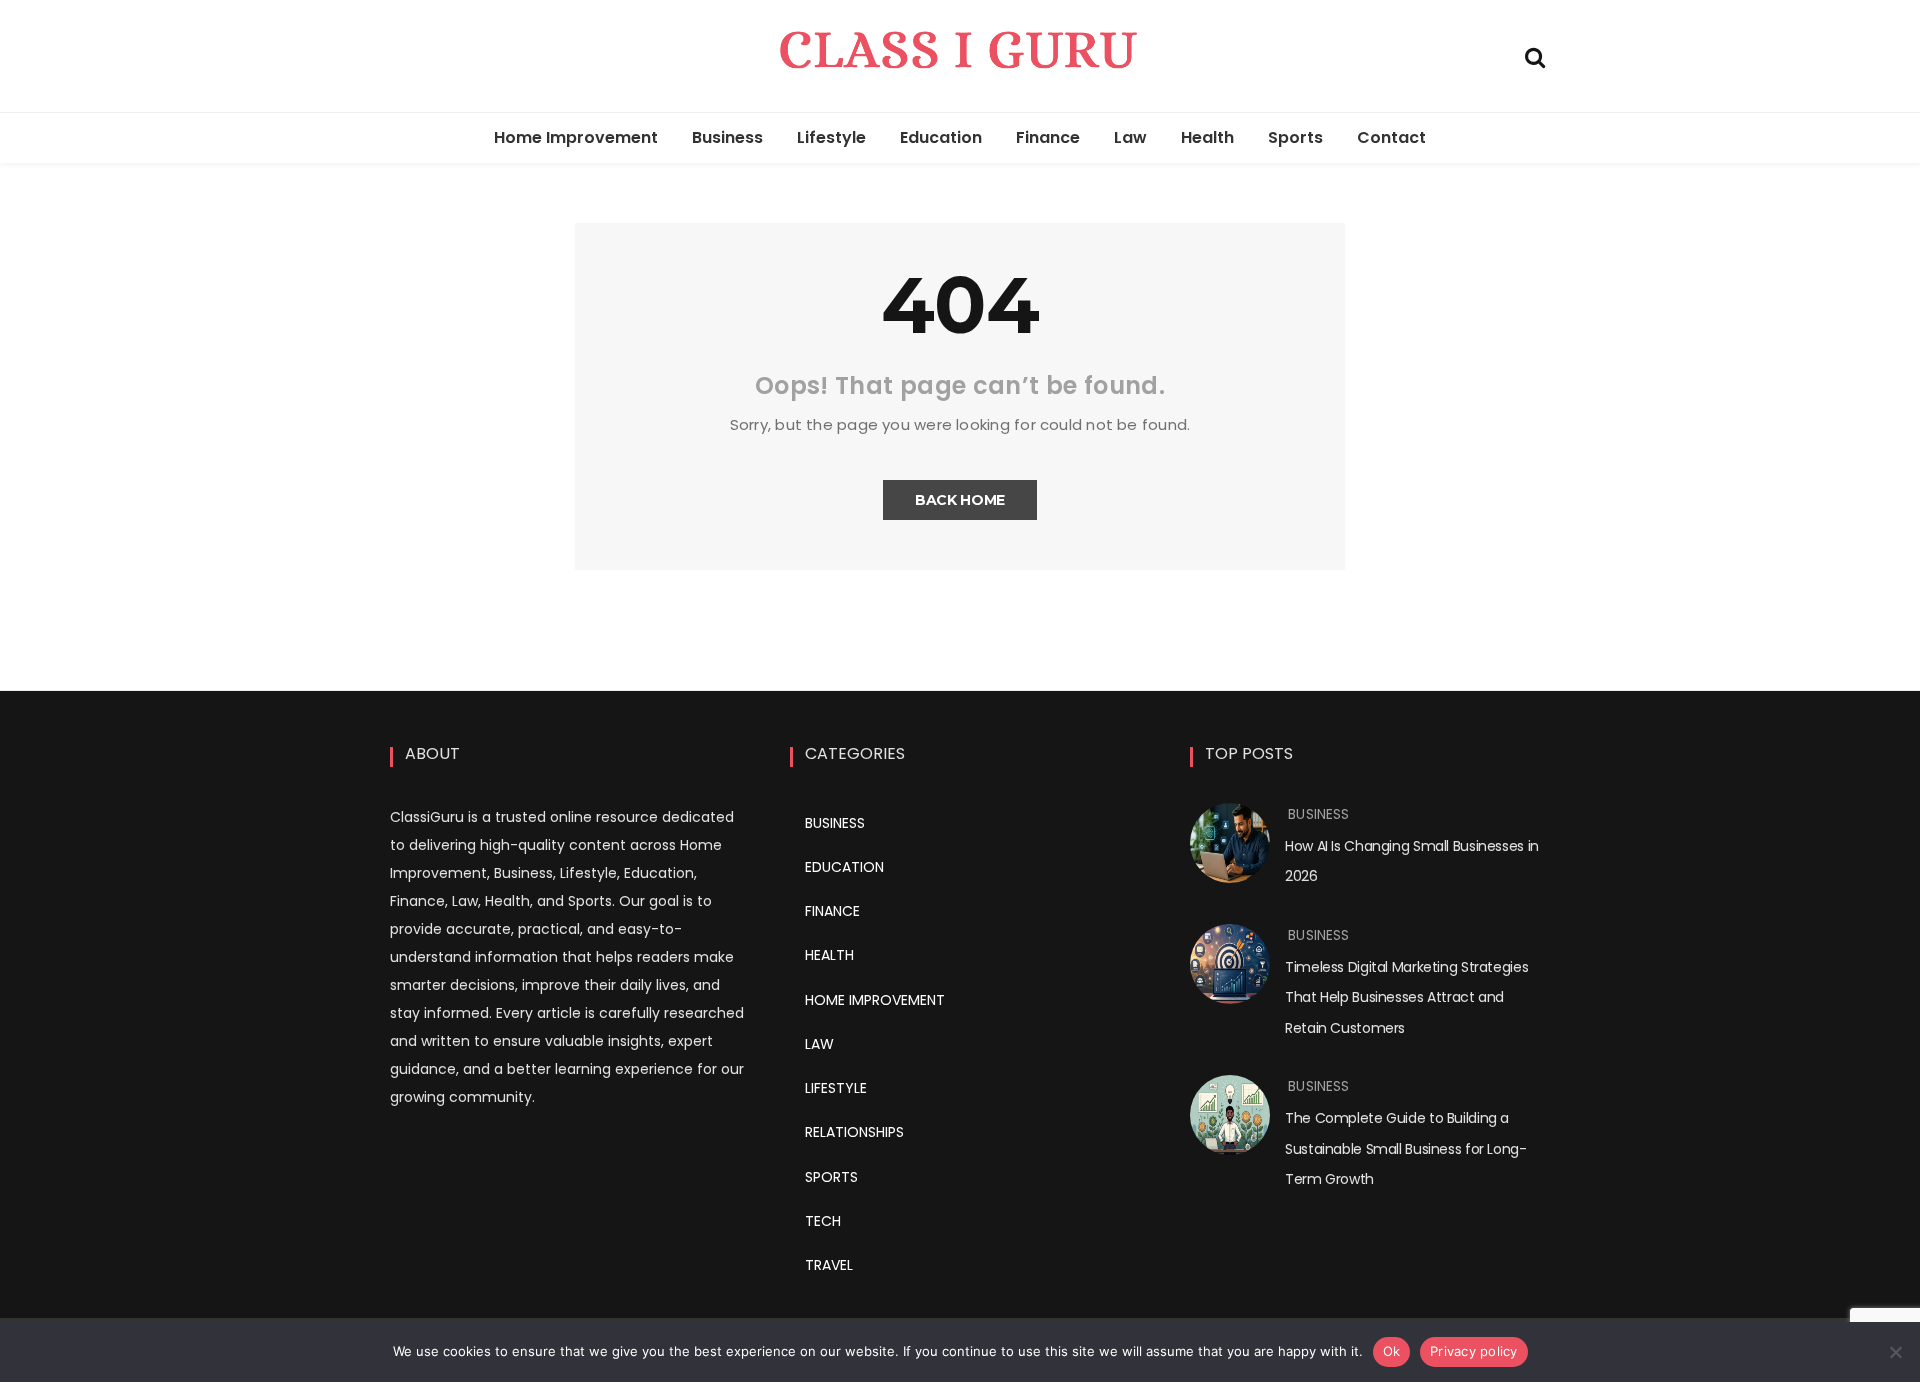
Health (1207, 137)
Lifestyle (831, 137)
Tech (823, 1221)
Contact (1391, 137)
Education (941, 137)
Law (1130, 137)
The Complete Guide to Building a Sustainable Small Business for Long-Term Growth (1406, 1149)
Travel (829, 1265)
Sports (1295, 137)
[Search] (1535, 55)
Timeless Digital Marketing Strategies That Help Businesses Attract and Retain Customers (1406, 998)
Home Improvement (576, 137)
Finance (1048, 137)
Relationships (854, 1132)
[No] (1895, 1352)
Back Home (960, 500)
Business (727, 137)
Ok (1392, 1351)
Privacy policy (1474, 1351)
